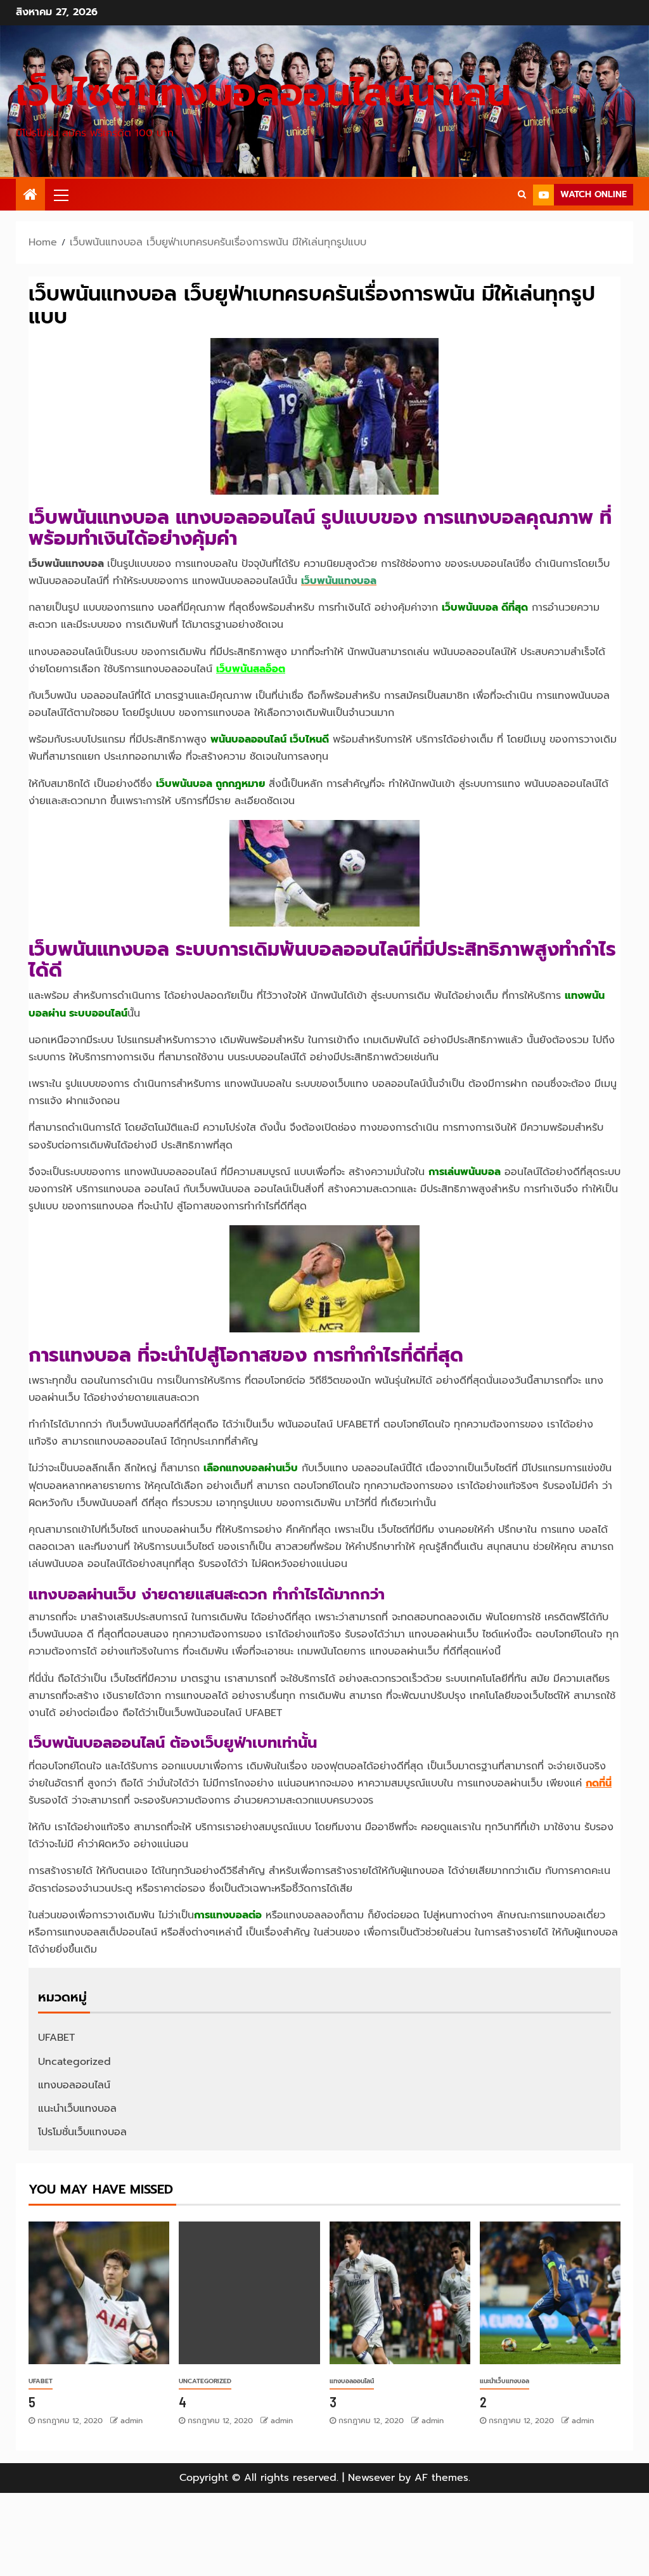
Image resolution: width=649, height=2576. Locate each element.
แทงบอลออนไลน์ (74, 2085)
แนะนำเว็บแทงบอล (77, 2109)
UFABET (56, 2038)
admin (132, 2421)
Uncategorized (74, 2062)
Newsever (371, 2478)
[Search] (522, 195)
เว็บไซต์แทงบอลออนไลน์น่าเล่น (263, 93)
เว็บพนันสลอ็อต (251, 669)
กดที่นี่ (599, 1783)
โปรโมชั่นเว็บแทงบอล (82, 2132)
